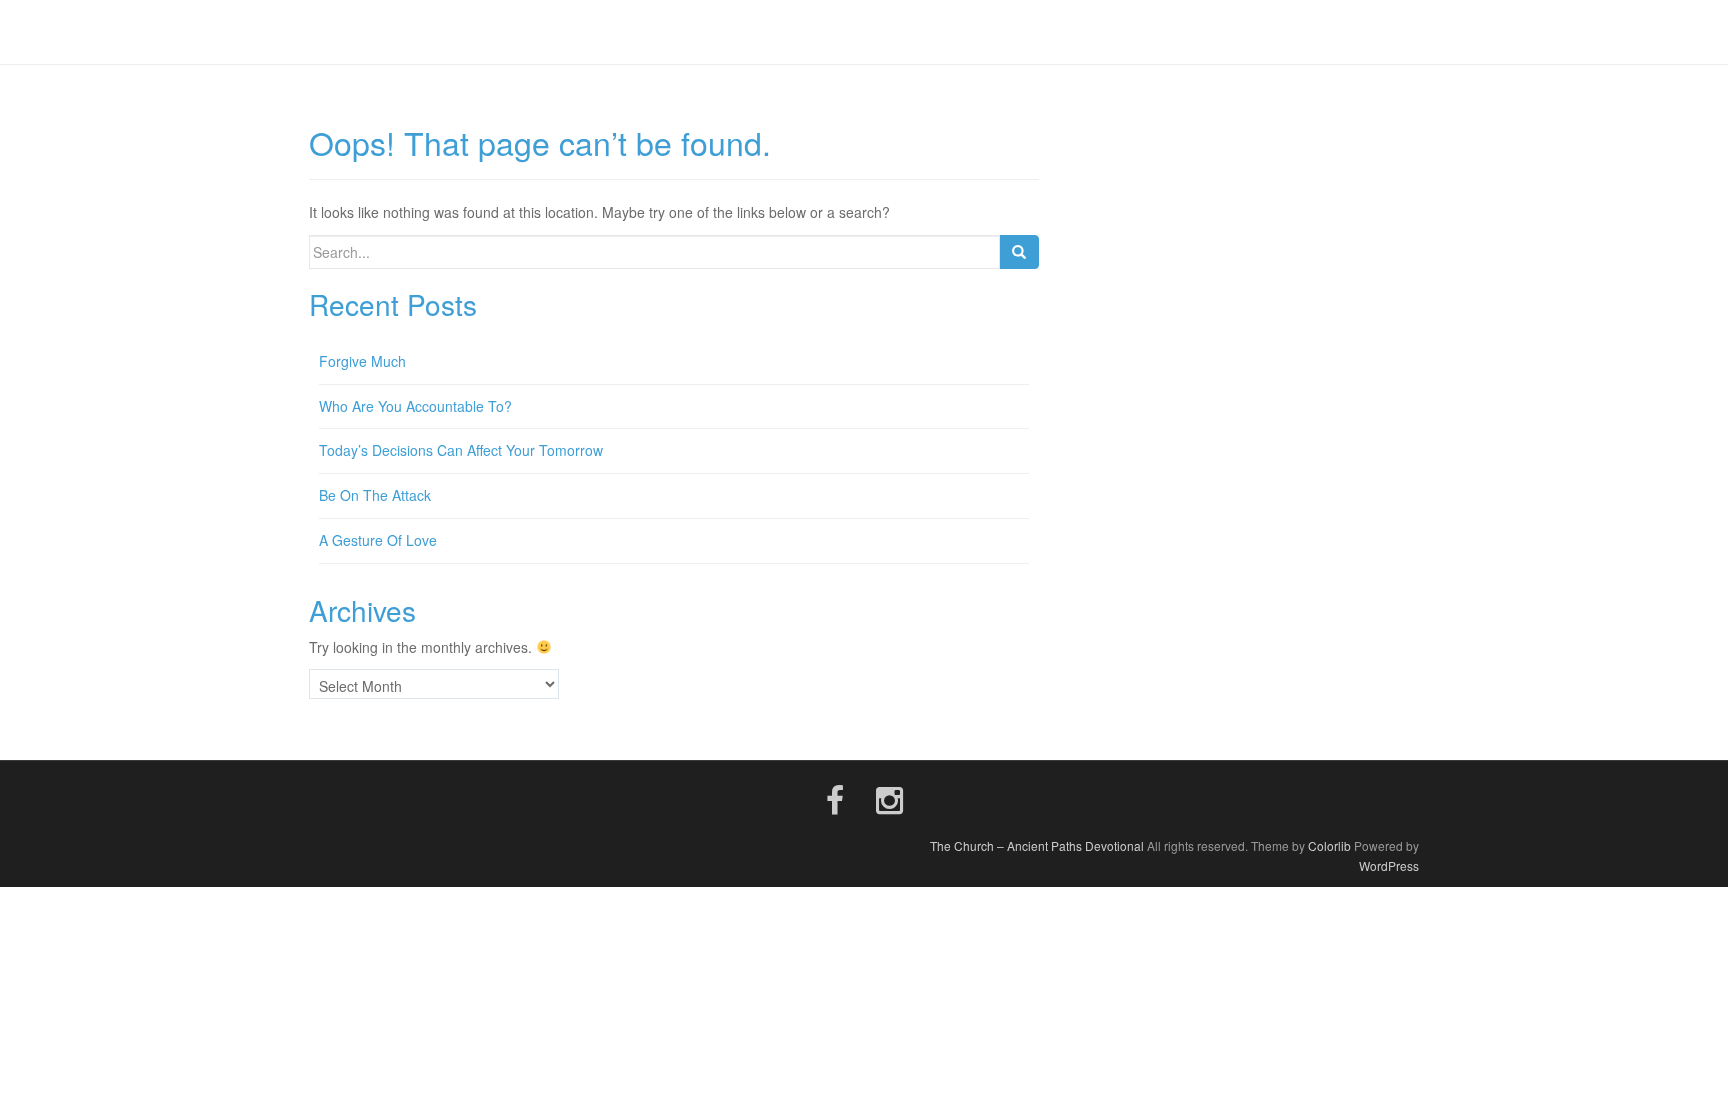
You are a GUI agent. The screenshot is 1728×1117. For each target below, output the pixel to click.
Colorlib (1329, 845)
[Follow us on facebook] (835, 798)
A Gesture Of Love (378, 540)
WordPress (1389, 865)
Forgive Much (362, 361)
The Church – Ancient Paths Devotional (1037, 845)
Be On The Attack (375, 495)
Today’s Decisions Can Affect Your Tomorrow (461, 450)
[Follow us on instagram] (889, 798)
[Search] (1019, 252)
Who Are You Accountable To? (415, 406)
